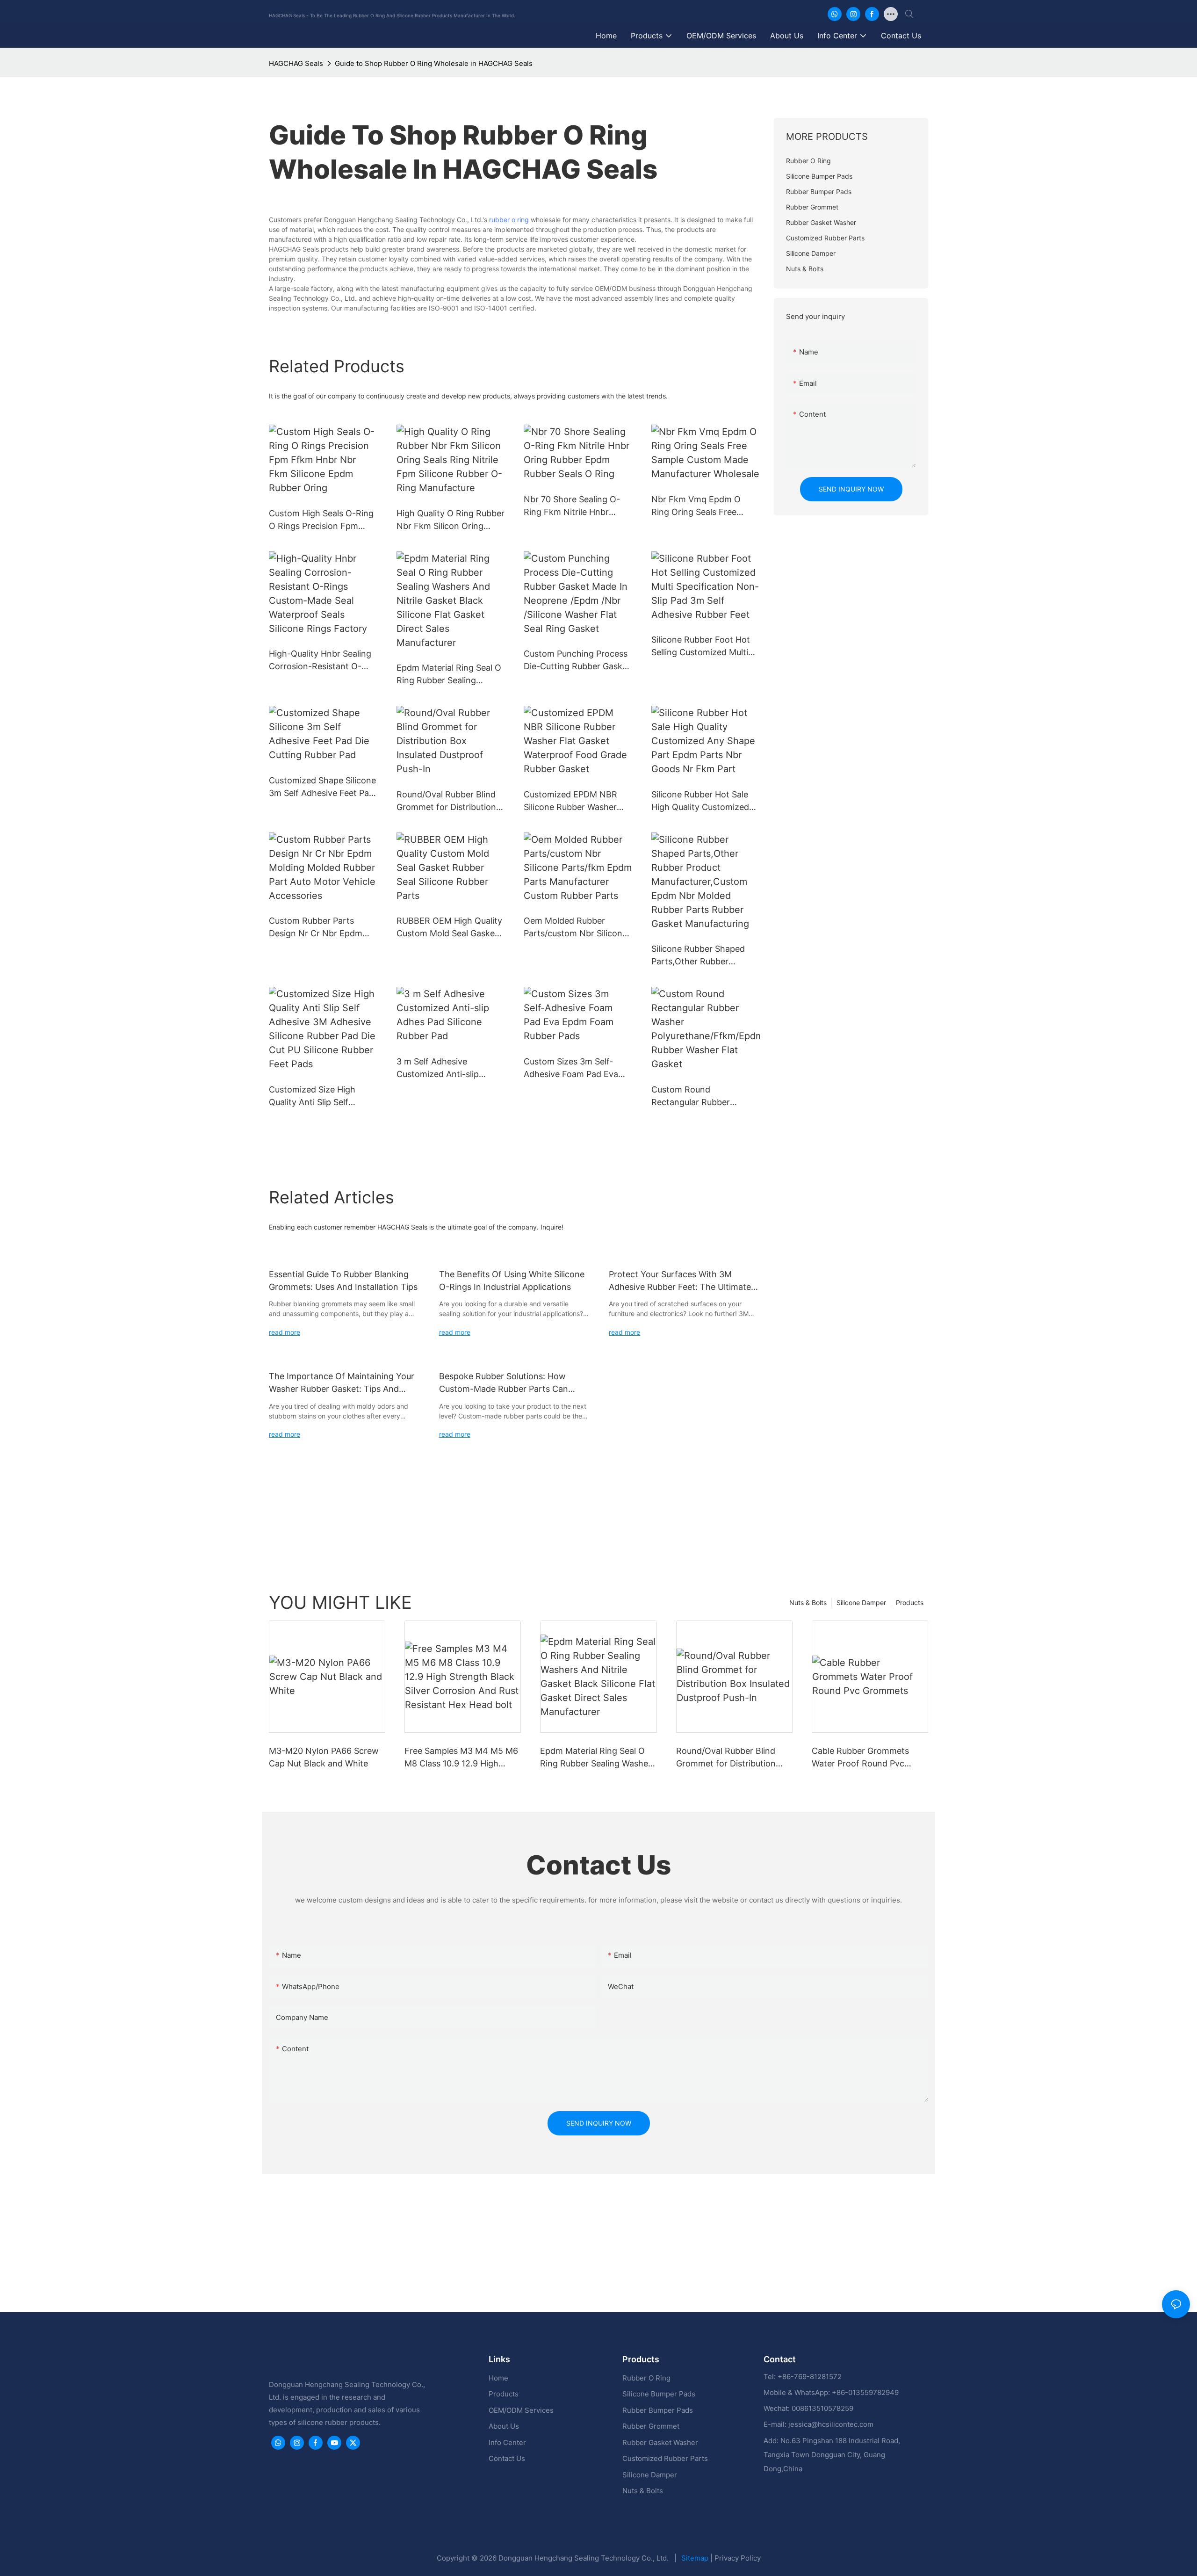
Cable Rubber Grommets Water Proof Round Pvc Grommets (860, 1758)
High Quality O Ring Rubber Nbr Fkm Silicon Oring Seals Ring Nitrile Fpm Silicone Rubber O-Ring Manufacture (451, 520)
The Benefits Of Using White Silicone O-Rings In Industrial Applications (512, 1281)
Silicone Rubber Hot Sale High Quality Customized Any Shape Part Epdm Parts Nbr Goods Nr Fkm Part (700, 801)
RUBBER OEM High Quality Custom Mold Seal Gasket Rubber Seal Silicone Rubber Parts (449, 928)
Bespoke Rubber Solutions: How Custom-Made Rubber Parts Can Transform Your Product (504, 1383)
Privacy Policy (738, 2558)
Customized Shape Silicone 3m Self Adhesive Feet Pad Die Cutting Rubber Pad (322, 787)
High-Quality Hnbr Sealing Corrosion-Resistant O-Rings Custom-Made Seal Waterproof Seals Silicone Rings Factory (320, 661)
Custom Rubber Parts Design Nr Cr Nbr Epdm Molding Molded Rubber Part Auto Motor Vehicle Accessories (316, 928)
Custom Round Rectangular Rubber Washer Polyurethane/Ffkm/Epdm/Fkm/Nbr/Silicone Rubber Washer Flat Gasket (703, 1096)
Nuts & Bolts (808, 1603)
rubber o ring (509, 220)
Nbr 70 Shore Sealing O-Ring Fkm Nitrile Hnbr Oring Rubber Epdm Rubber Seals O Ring (572, 506)
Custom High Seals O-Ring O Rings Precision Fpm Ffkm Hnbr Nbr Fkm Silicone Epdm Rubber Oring (321, 520)
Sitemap (696, 2558)
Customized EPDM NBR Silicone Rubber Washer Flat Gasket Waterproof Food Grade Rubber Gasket (577, 801)
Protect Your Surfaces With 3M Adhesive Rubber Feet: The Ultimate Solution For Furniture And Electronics (684, 1281)
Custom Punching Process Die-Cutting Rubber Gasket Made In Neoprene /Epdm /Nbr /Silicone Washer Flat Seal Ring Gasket (577, 661)
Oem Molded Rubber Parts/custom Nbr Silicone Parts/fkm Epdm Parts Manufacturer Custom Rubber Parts (575, 928)
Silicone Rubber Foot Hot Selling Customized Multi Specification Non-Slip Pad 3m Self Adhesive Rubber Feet (704, 647)
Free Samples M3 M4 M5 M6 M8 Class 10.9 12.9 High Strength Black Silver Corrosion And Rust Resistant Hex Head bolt (461, 1758)
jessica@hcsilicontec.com (831, 2424)
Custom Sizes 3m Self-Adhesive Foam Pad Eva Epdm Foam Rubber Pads (573, 1068)
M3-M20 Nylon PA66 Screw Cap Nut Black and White (324, 1757)
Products (910, 1603)
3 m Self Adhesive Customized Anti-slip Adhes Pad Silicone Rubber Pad (449, 1068)
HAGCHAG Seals (296, 63)
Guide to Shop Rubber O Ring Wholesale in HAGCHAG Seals (434, 63)
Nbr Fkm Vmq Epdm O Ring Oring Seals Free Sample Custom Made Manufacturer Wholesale (699, 506)
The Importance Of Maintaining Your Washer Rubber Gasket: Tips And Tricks (342, 1383)
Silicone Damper (861, 1603)
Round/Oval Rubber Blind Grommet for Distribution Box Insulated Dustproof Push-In (446, 801)
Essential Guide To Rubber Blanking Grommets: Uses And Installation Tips (343, 1281)
